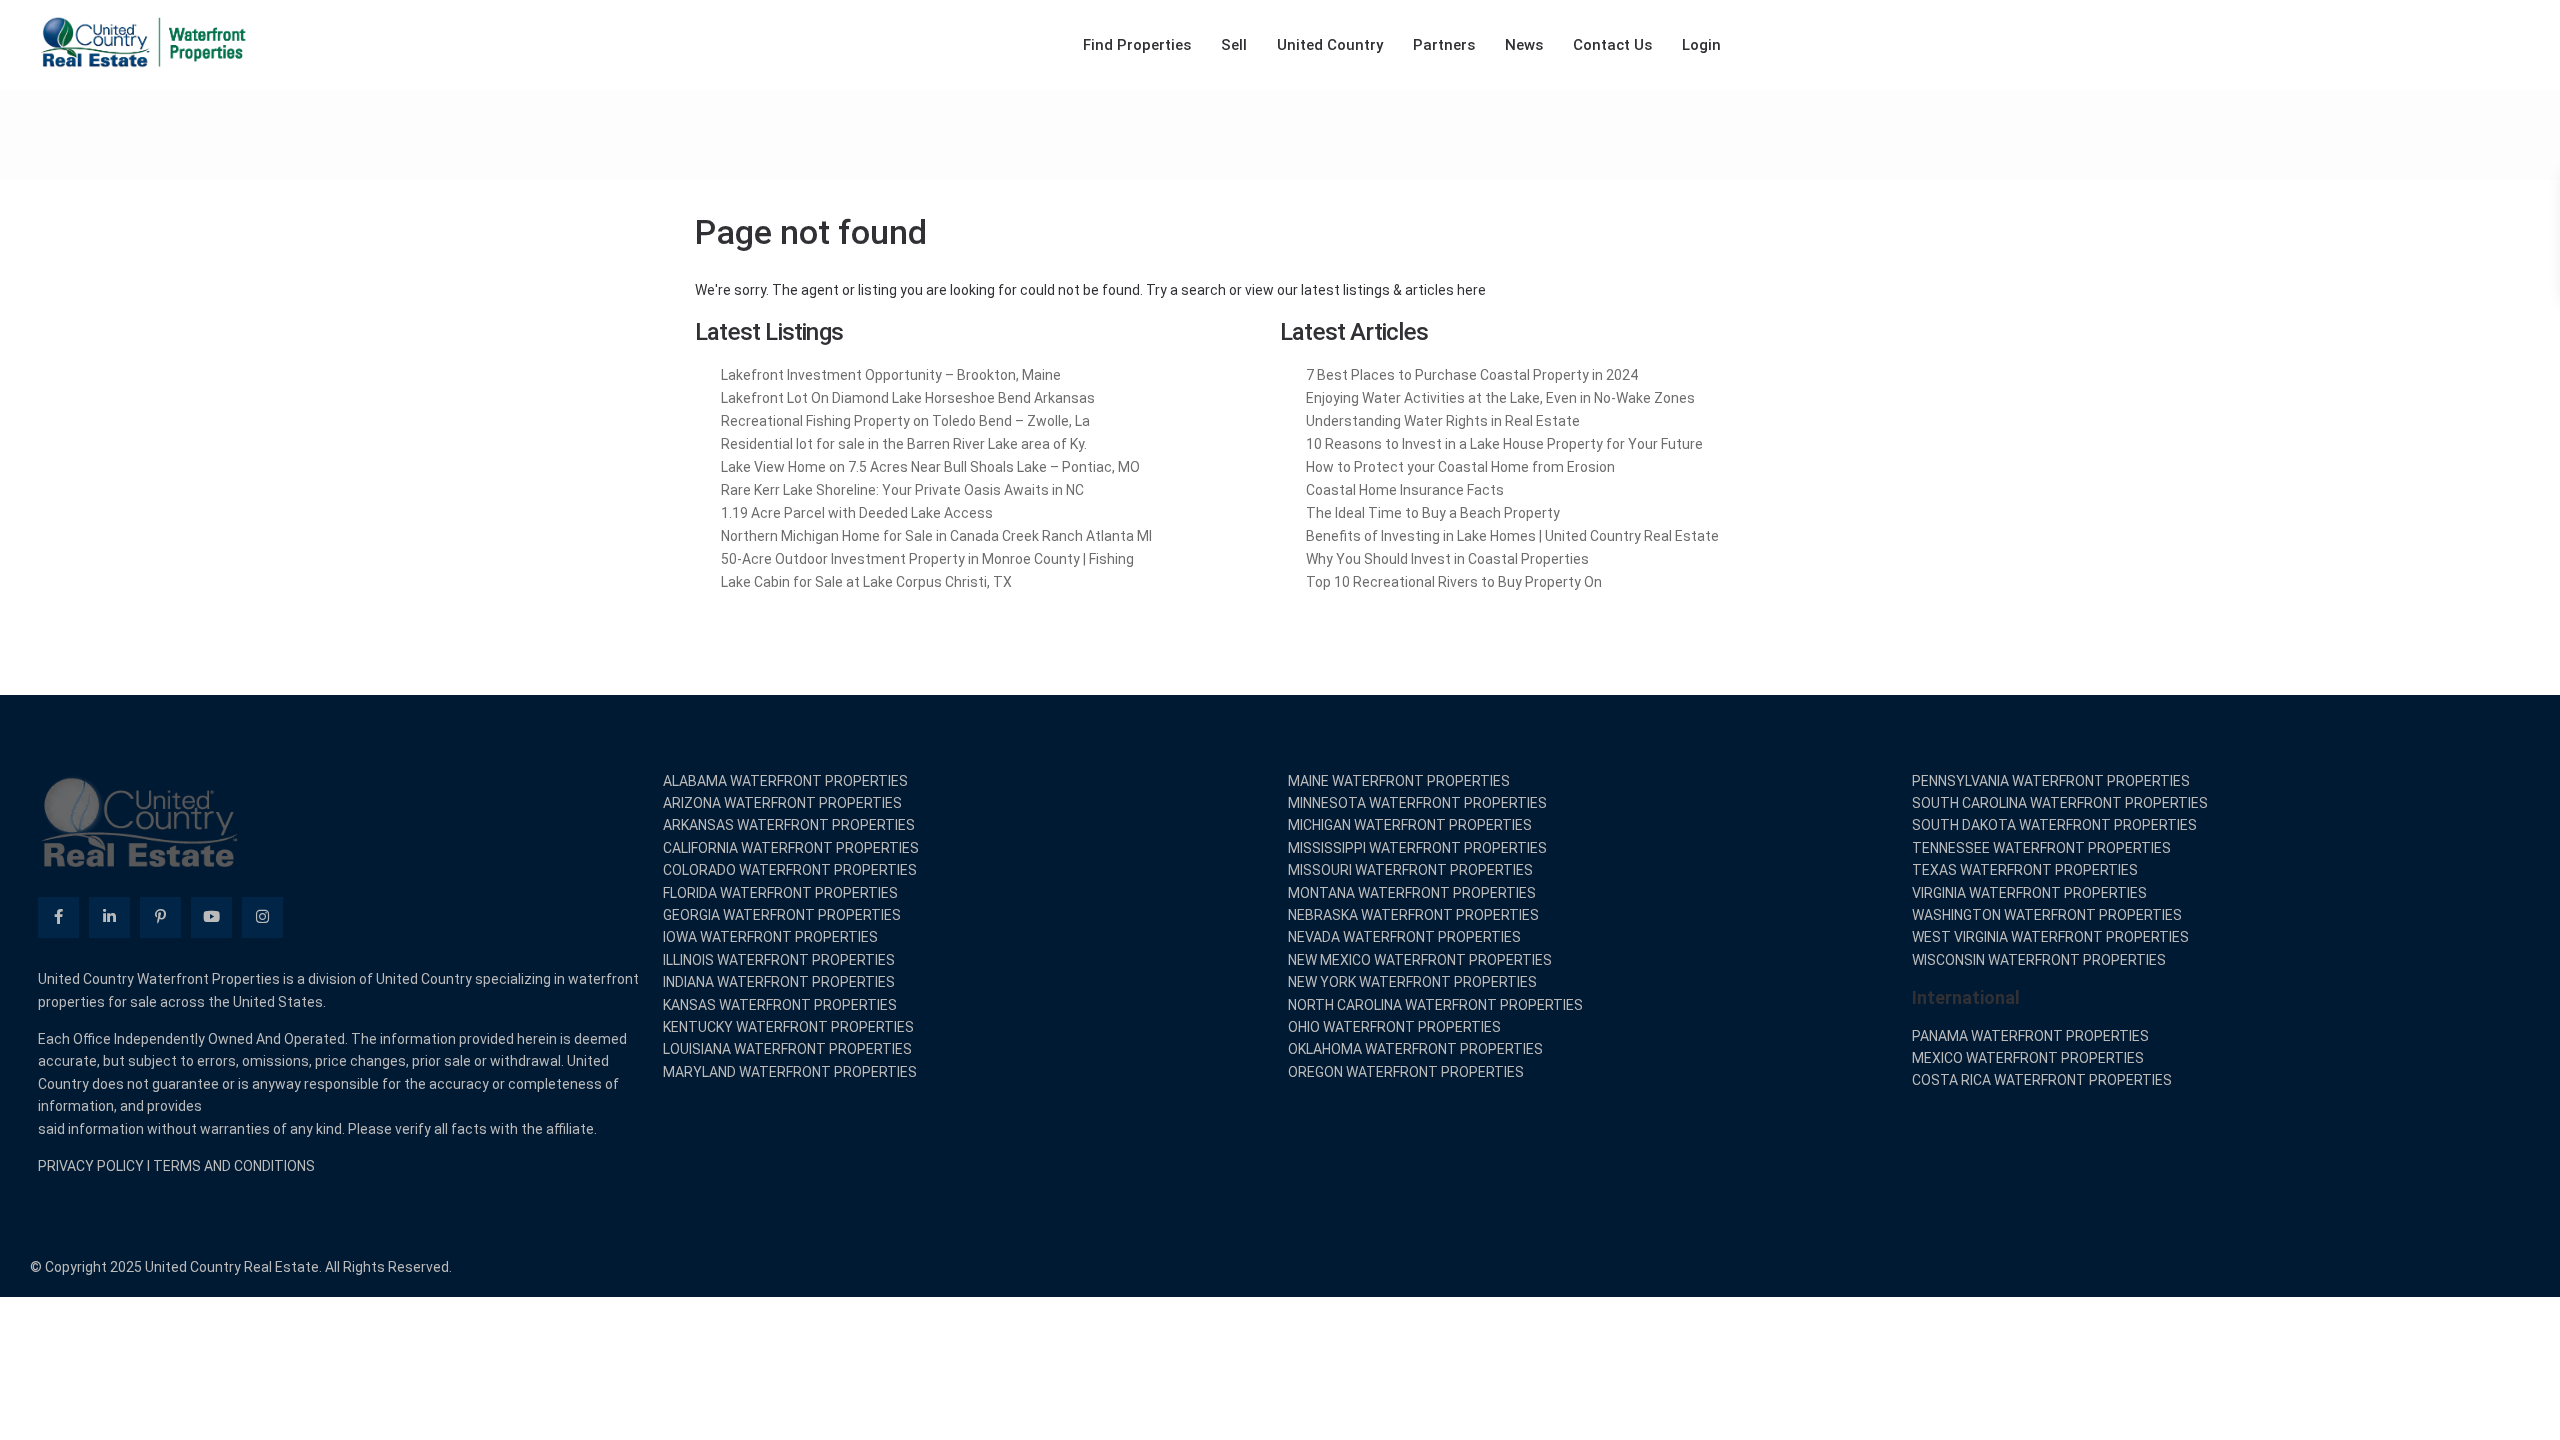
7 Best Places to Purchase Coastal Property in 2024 (1472, 375)
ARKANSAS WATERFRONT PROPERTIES (789, 825)
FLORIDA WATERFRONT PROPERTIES (780, 893)
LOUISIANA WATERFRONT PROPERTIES (787, 1049)
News (1524, 45)
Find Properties (1137, 45)
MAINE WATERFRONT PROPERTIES (1399, 781)
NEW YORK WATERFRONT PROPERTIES (1412, 982)
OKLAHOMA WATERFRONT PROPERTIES (1415, 1049)
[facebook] (58, 917)
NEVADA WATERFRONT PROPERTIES (1404, 937)
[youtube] (211, 917)
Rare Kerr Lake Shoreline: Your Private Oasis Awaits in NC (902, 490)
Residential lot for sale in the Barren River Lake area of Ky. (904, 444)
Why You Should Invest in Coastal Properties (1447, 559)
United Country (1330, 45)
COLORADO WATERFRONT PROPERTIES (790, 870)
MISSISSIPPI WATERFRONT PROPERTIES (1417, 848)
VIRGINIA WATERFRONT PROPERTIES (2029, 893)
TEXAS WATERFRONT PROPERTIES (2025, 870)
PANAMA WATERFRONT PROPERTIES (2030, 1036)
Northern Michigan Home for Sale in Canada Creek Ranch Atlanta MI (936, 536)
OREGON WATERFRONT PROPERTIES (1406, 1072)
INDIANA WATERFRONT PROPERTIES (779, 982)
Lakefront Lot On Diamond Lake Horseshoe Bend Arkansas (908, 398)
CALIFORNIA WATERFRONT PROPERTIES (791, 848)
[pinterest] (160, 917)
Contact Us (1612, 45)
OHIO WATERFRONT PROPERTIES (1394, 1027)
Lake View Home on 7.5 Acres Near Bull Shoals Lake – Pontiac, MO (930, 467)
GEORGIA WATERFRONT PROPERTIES (782, 915)
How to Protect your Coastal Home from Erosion (1460, 467)
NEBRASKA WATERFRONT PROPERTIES (1413, 915)
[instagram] (262, 917)
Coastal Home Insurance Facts (1405, 490)
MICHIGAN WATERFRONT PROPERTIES (1410, 825)
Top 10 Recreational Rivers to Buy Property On (1454, 582)
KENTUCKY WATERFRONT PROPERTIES (788, 1027)
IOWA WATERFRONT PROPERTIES (770, 937)
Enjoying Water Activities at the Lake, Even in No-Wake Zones (1500, 398)
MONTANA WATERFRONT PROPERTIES (1412, 893)
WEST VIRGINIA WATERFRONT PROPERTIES (2050, 937)
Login (1701, 45)
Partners (1444, 45)
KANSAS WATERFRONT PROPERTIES (780, 1005)
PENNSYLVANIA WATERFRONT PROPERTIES (2051, 781)
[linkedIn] (109, 917)
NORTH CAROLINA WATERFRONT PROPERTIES (1435, 1005)
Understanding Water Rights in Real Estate (1443, 421)
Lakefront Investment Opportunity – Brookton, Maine (891, 375)
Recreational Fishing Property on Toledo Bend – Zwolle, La (905, 421)
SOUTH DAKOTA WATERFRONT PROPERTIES (2054, 825)
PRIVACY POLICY (91, 1166)
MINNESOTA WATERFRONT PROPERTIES (1417, 803)
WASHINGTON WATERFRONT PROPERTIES (2047, 915)
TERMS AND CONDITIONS (234, 1166)
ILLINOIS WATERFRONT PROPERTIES (779, 960)
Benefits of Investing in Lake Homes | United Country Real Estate (1512, 536)
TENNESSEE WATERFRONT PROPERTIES (2041, 848)
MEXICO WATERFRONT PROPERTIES (2028, 1058)
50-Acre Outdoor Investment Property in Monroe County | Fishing (927, 559)
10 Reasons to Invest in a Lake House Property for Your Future (1504, 444)
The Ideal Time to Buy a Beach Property (1433, 513)
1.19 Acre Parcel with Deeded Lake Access (857, 513)
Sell (1234, 45)
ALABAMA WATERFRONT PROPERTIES (785, 781)
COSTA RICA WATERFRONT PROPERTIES (2042, 1080)
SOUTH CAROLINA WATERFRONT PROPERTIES (2060, 803)
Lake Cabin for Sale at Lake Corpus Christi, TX (866, 582)
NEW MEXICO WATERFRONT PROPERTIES (1420, 960)
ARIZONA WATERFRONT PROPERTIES (782, 803)
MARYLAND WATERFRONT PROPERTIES (790, 1072)
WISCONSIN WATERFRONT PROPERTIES (2039, 960)
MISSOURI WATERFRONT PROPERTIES (1410, 870)
